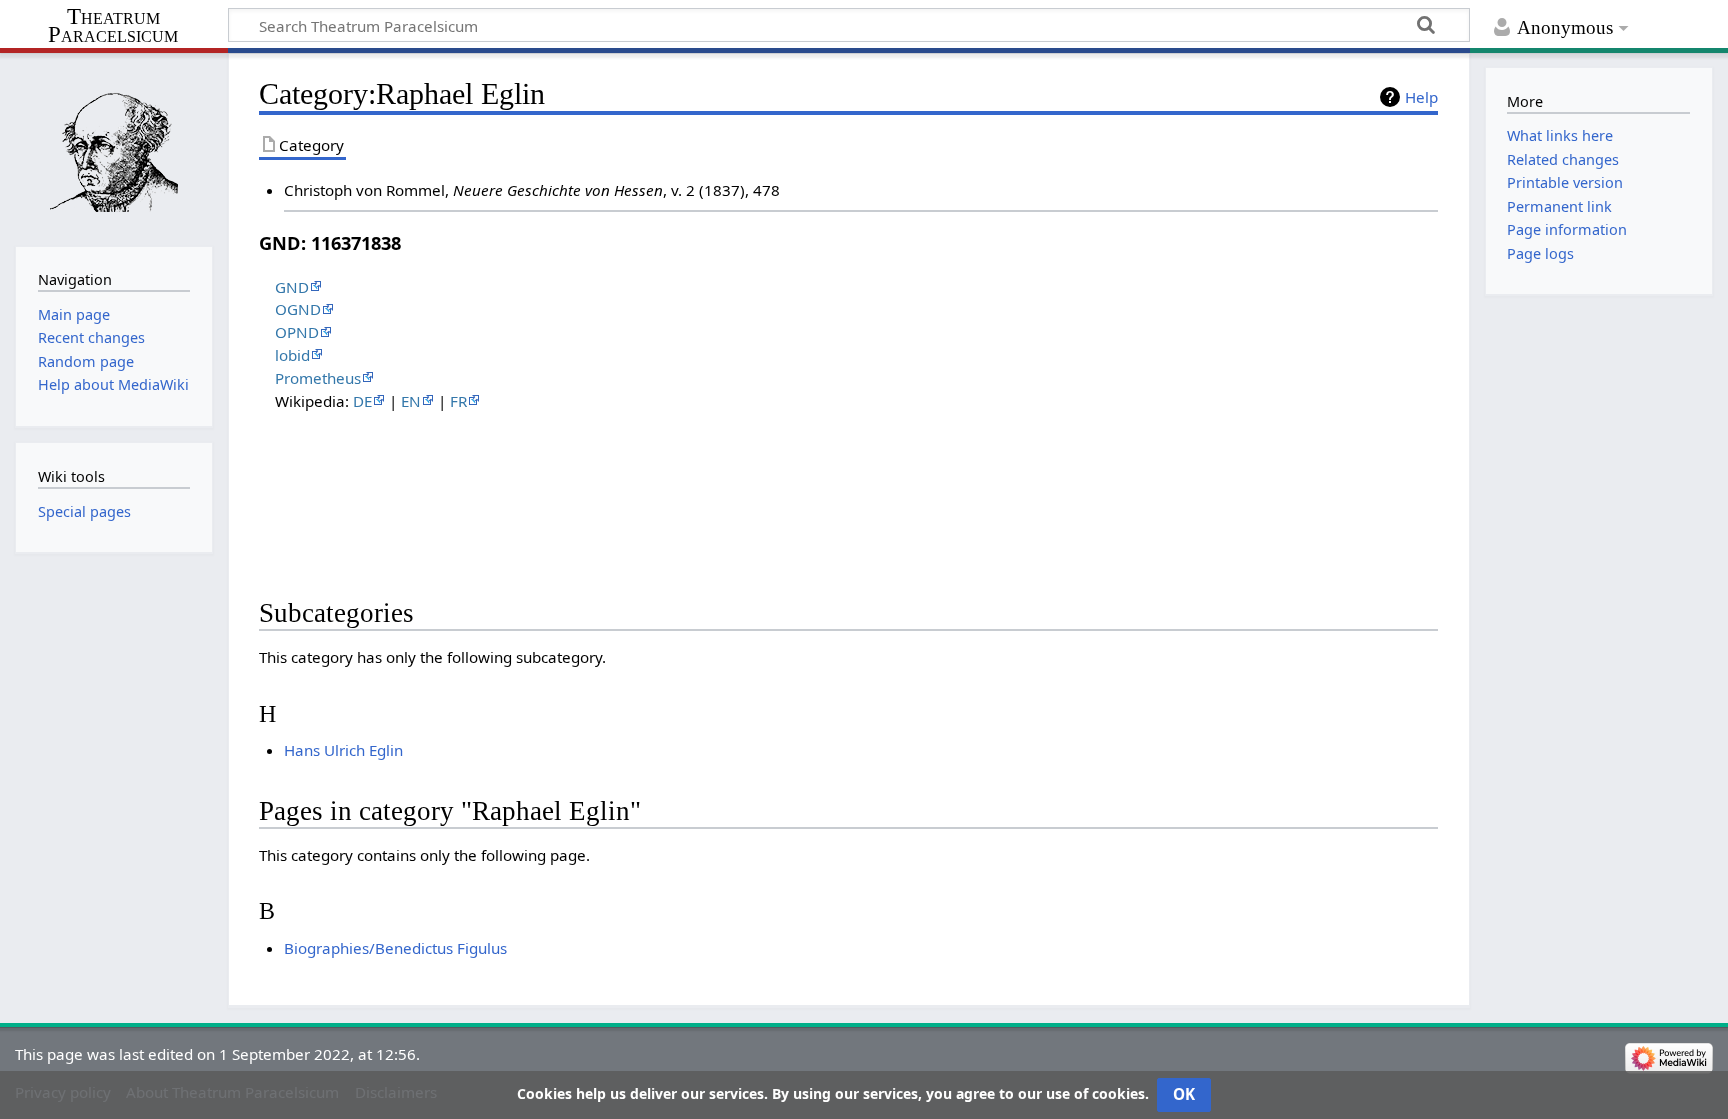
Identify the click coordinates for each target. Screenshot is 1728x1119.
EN (411, 401)
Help (1421, 97)
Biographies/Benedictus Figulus (395, 948)
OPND (297, 332)
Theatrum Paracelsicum (113, 26)
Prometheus (318, 378)
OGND (298, 309)
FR (458, 401)
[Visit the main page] (113, 147)
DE (362, 401)
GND (292, 287)
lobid (292, 355)
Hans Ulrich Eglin (343, 750)
